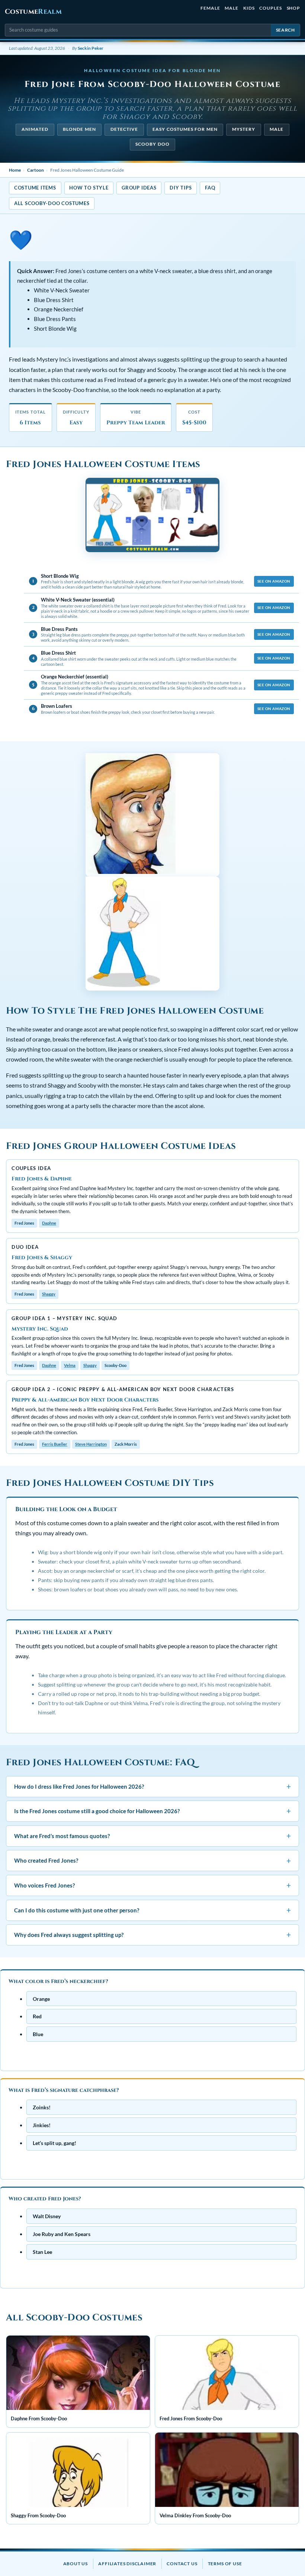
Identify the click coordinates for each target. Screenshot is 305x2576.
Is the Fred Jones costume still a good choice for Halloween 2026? (152, 1811)
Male (232, 8)
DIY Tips (181, 188)
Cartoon (36, 170)
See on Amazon (274, 581)
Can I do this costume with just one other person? (152, 1910)
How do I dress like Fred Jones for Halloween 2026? (152, 1786)
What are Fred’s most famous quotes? (152, 1836)
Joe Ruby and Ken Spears (62, 2234)
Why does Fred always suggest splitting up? (152, 1935)
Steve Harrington (91, 1444)
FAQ (210, 188)
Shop (294, 8)
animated (35, 129)
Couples (270, 8)
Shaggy (49, 1294)
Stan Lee (42, 2252)
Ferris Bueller (55, 1444)
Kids (249, 8)
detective (124, 129)
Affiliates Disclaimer (127, 2564)
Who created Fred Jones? (152, 1861)
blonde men (79, 129)
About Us (76, 2564)
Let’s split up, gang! (54, 2143)
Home (15, 170)
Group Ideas (139, 188)
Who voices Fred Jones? (152, 1885)
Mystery (244, 129)
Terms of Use (225, 2564)
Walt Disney (47, 2216)
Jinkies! (42, 2125)
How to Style (89, 188)
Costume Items (35, 188)
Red (37, 2017)
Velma (70, 1365)
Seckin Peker (91, 48)
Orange (41, 1999)
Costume (33, 12)
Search (285, 30)
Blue (38, 2034)
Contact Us (182, 2564)
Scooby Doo (152, 144)
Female (210, 8)
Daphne (49, 1223)
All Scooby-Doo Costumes (52, 203)
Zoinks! (42, 2108)
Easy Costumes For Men (185, 129)
